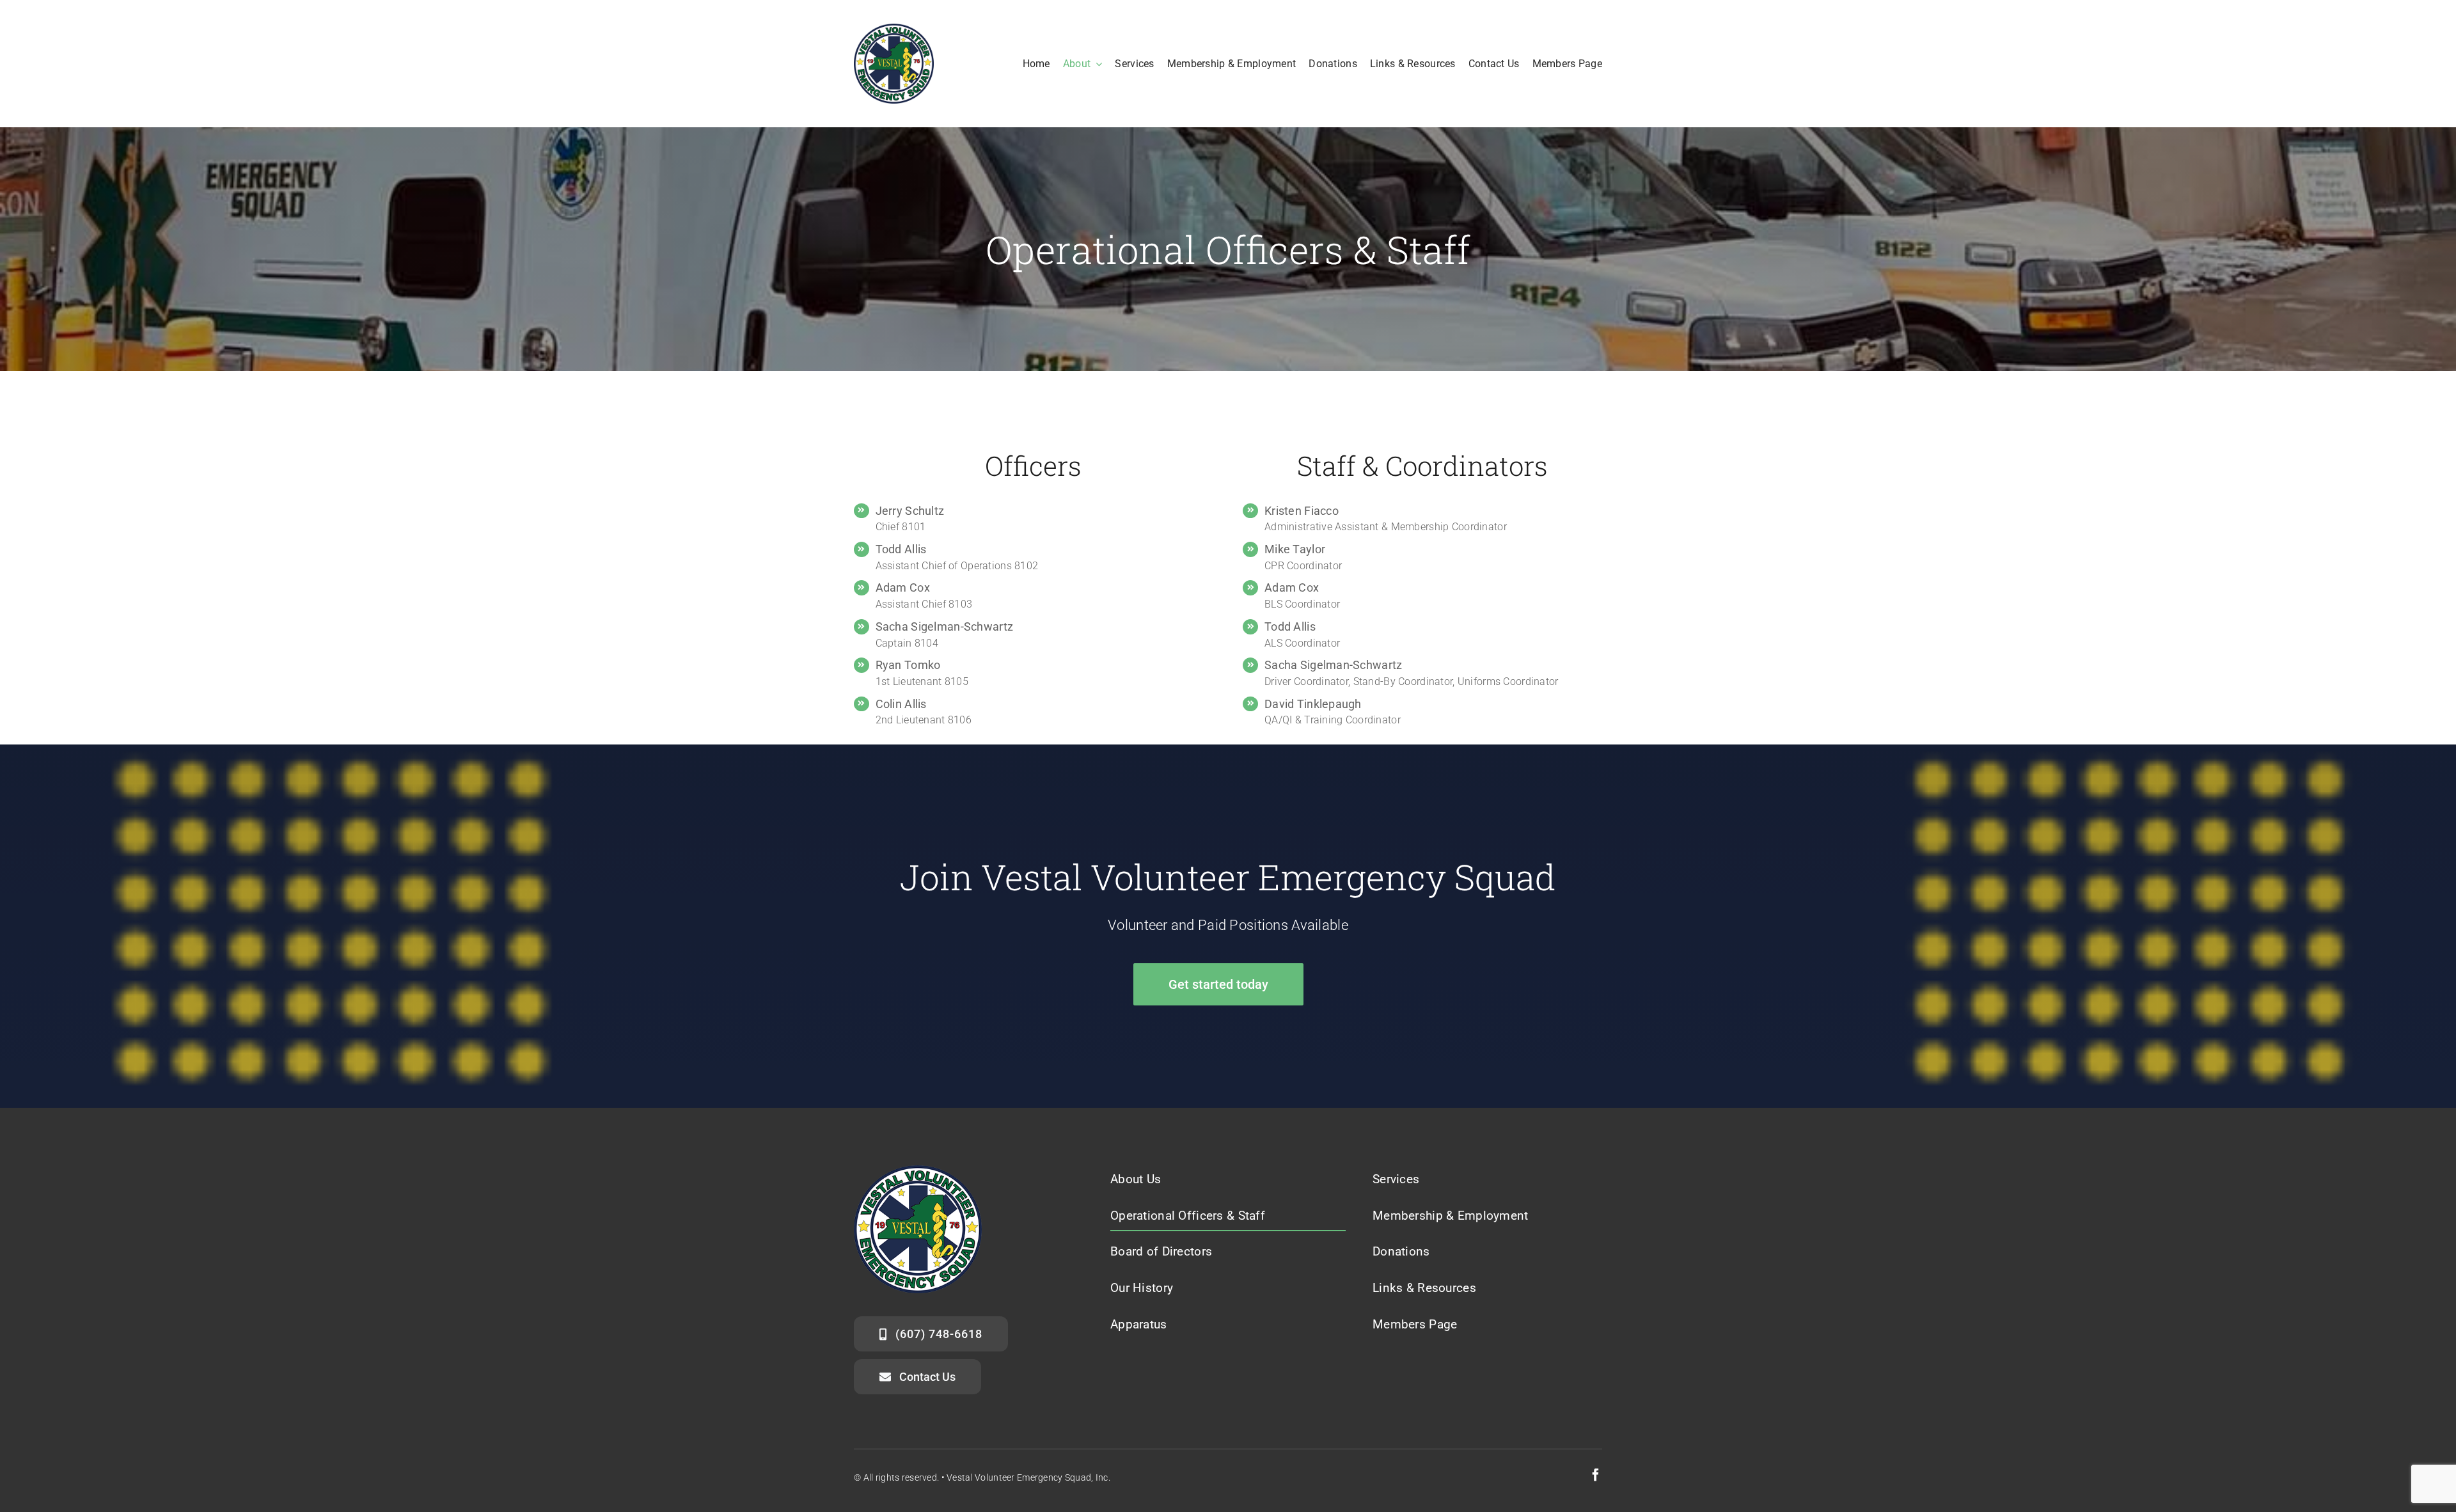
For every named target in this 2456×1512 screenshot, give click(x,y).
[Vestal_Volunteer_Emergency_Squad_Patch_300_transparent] (894, 30)
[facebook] (1596, 1475)
